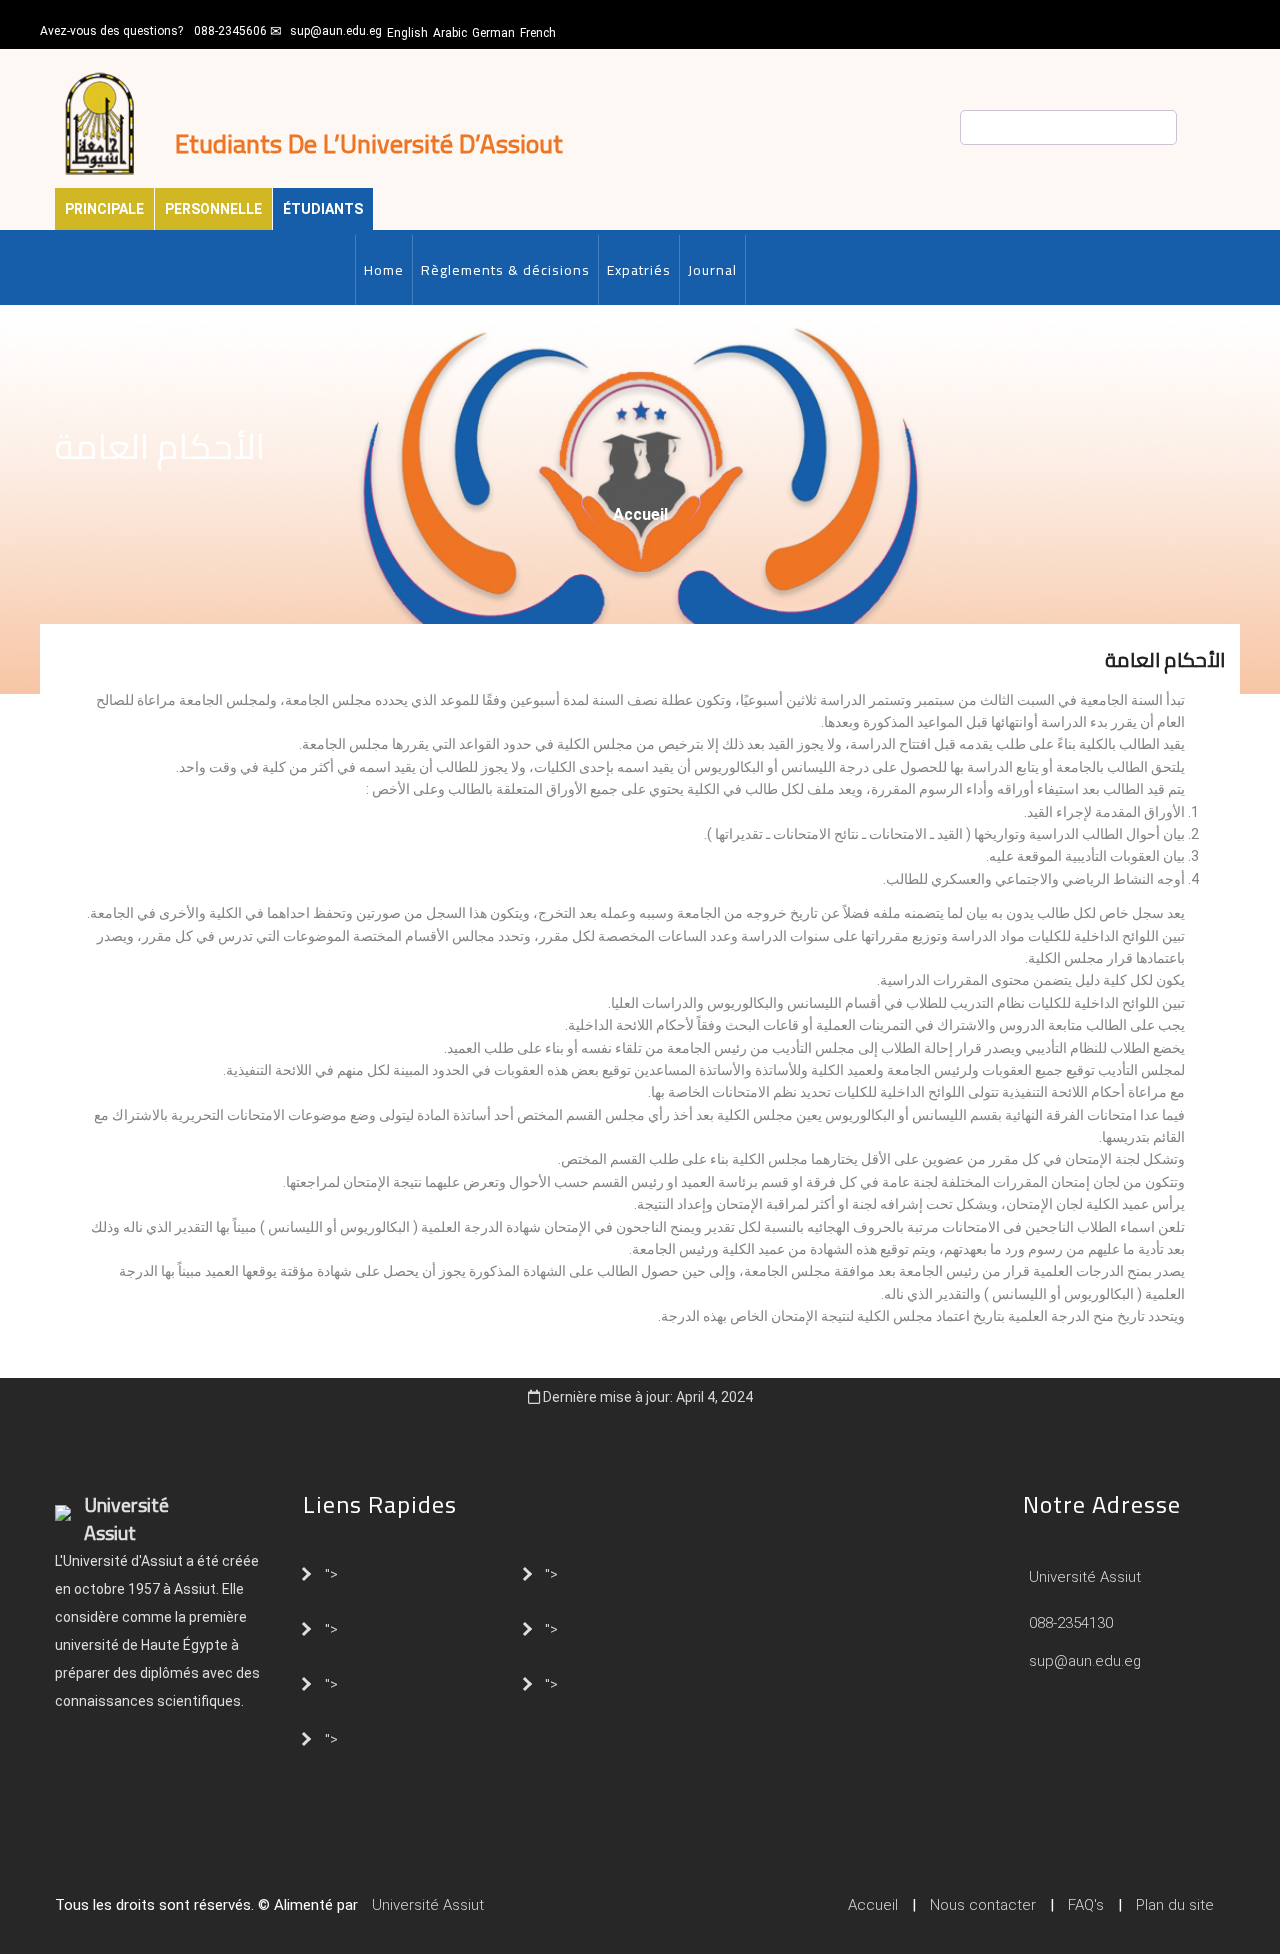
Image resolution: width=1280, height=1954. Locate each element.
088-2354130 (1071, 1623)
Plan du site (1175, 1905)
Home (384, 270)
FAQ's (1086, 1905)
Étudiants (323, 209)
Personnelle (213, 209)
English (407, 33)
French (538, 33)
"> (331, 1573)
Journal (712, 270)
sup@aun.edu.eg (336, 31)
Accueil (640, 514)
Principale (104, 209)
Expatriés (639, 270)
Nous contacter (983, 1905)
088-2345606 (230, 31)
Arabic (450, 33)
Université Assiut (1083, 1577)
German (493, 33)
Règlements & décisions (505, 270)
